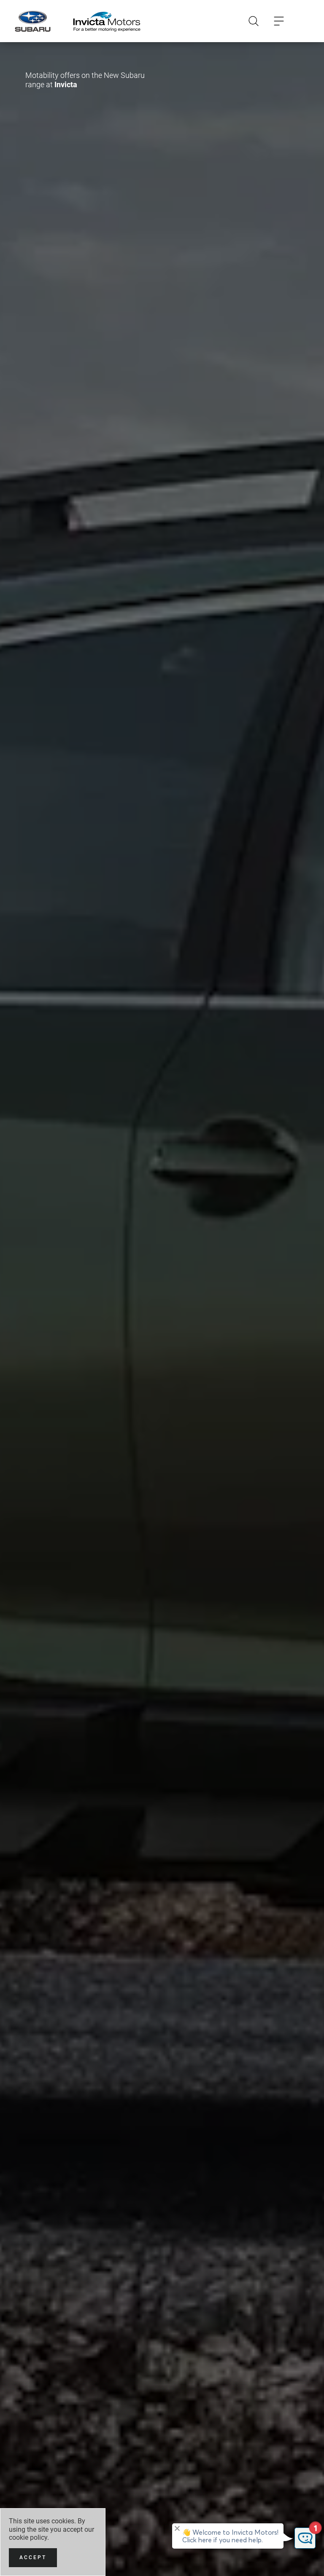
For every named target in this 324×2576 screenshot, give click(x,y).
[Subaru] (33, 21)
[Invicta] (107, 21)
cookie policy (28, 2537)
